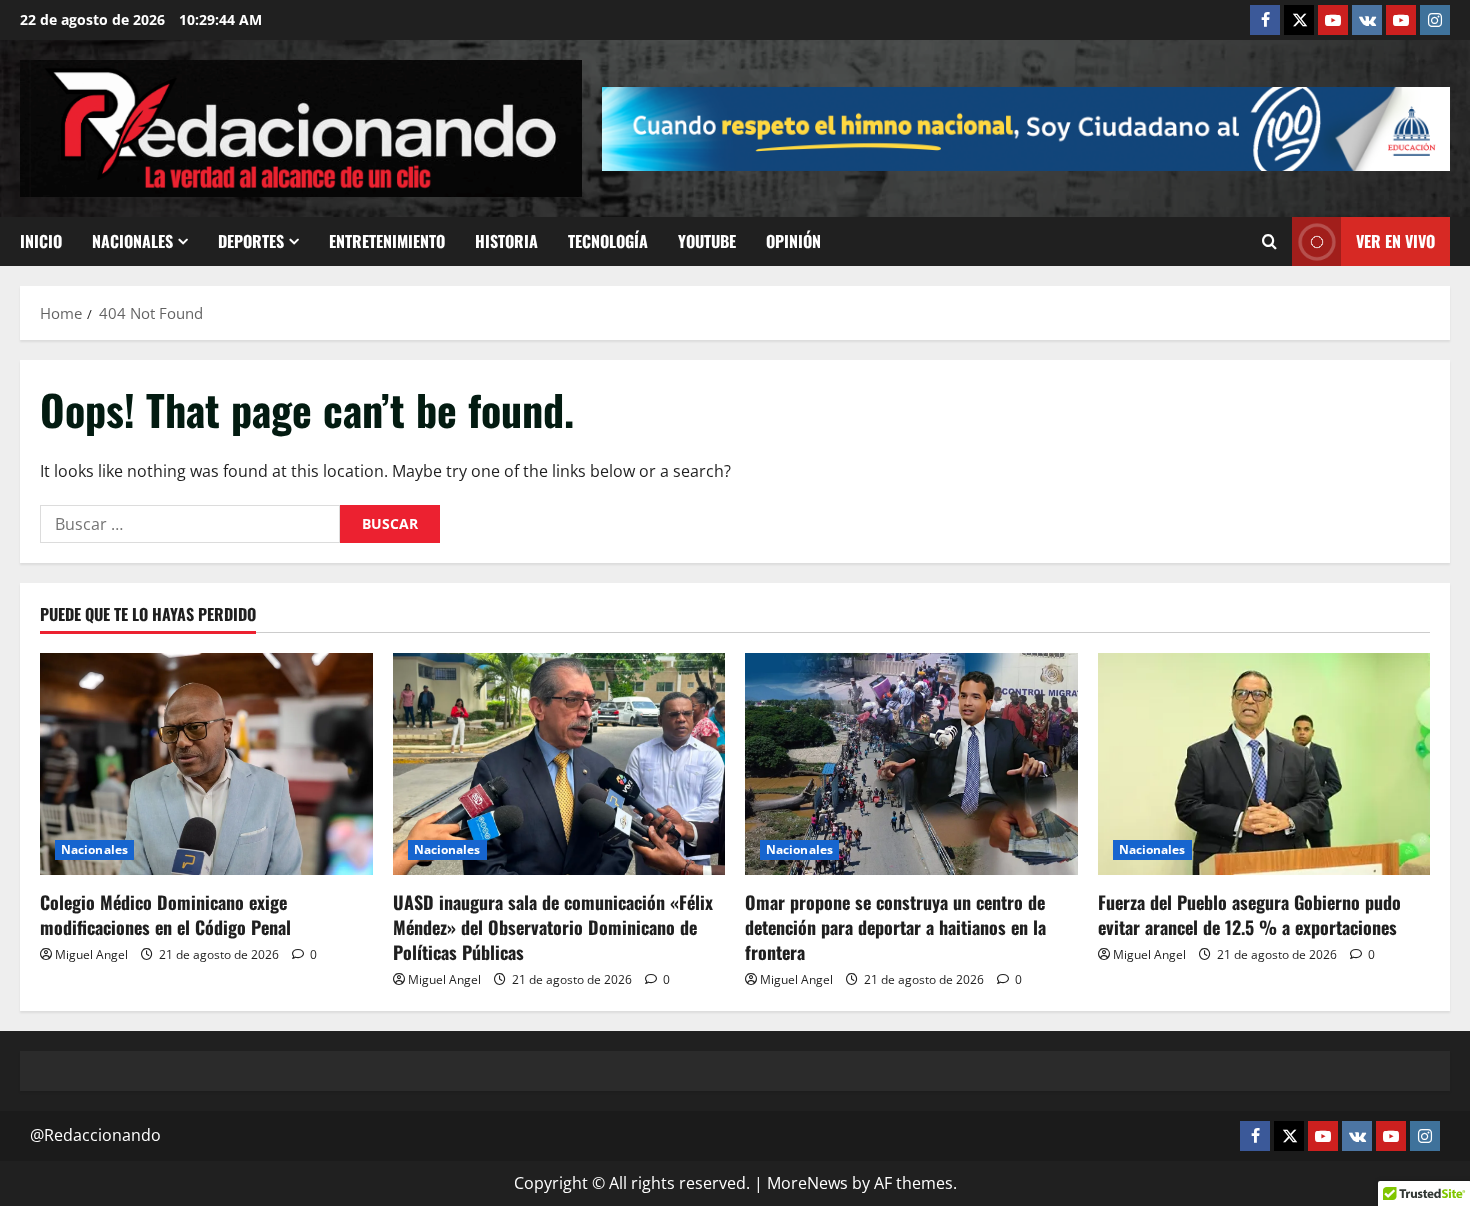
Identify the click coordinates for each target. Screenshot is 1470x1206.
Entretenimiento (387, 241)
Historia (506, 241)
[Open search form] (1269, 242)
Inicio (41, 241)
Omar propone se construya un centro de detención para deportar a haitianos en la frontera (895, 927)
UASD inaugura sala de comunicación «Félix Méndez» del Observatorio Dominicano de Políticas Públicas (553, 927)
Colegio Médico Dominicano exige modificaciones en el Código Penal (165, 914)
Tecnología (608, 241)
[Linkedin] (1333, 20)
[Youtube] (1401, 20)
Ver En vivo (1395, 241)
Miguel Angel (91, 954)
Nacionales (132, 241)
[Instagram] (1435, 20)
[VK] (1367, 20)
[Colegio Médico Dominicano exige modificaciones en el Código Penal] (206, 764)
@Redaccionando (95, 1135)
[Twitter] (1299, 20)
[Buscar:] (190, 524)
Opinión (793, 241)
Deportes (251, 241)
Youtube (707, 241)
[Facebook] (1265, 20)
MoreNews (807, 1183)
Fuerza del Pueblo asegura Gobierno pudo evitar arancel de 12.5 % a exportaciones (1249, 914)
